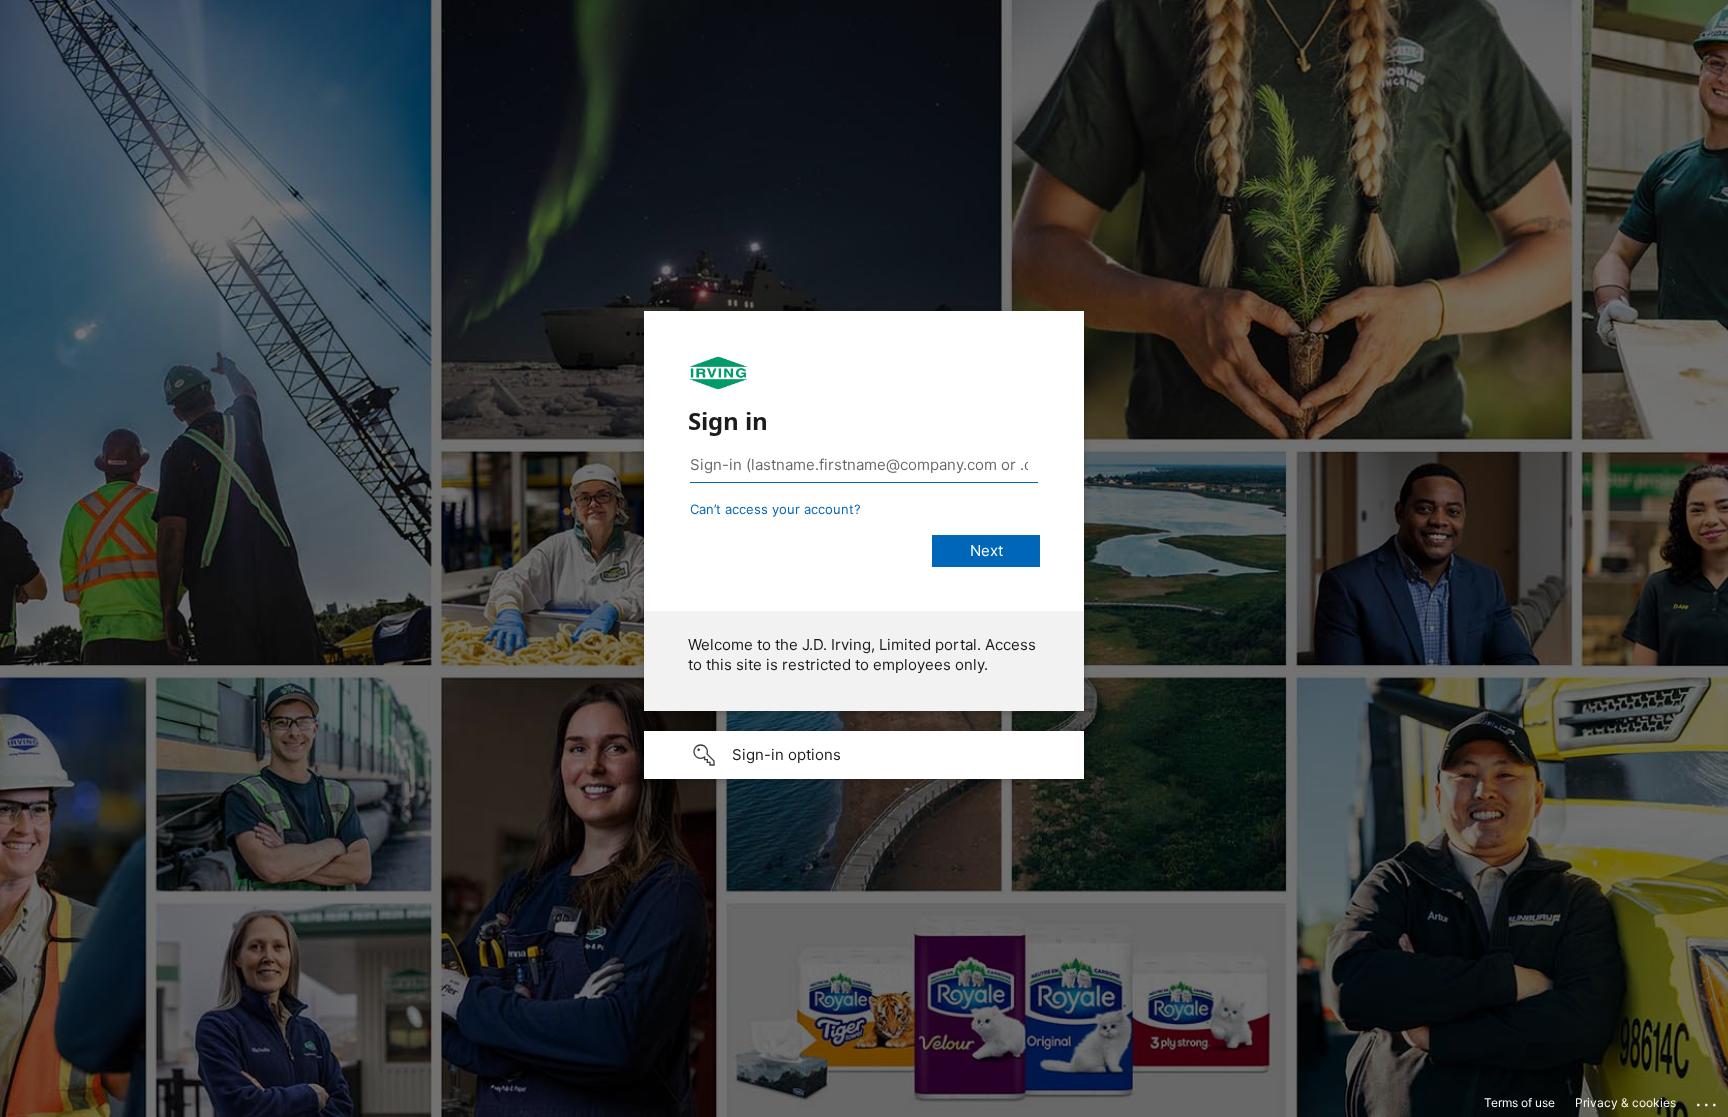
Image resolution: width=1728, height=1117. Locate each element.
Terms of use (1519, 1102)
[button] (864, 755)
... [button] (1708, 1100)
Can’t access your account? (775, 509)
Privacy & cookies (1625, 1102)
